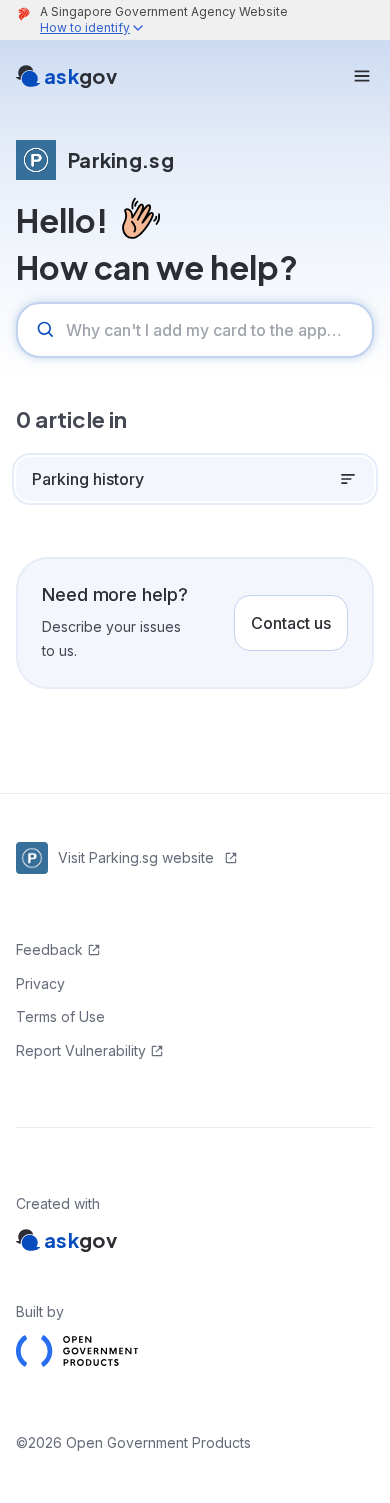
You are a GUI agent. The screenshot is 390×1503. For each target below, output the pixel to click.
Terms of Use (60, 1016)
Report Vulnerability (81, 1050)
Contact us (291, 623)
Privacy (40, 983)
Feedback (49, 949)
